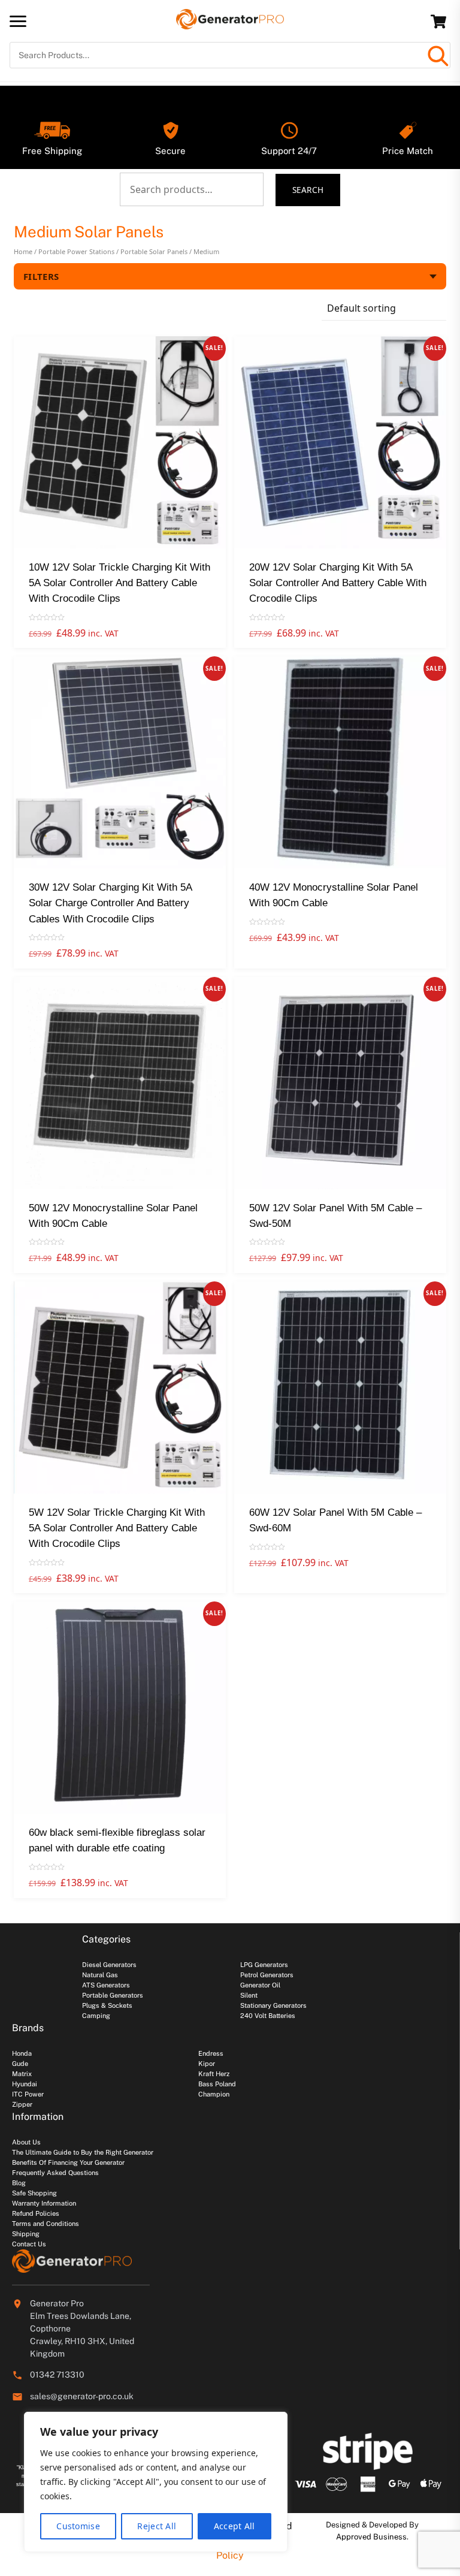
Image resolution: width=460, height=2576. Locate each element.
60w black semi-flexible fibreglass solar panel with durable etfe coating (117, 1840)
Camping (96, 2016)
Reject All (157, 2526)
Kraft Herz (214, 2074)
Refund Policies (36, 2213)
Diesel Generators (109, 1965)
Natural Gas (100, 1975)
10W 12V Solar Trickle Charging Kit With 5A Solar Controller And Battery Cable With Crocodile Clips (119, 583)
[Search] (437, 55)
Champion (214, 2094)
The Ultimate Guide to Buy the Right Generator (83, 2152)
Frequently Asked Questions (55, 2173)
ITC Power (28, 2094)
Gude (20, 2064)
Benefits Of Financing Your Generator (68, 2162)
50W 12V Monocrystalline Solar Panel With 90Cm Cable (113, 1216)
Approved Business (371, 2537)
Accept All (234, 2526)
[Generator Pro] (230, 24)
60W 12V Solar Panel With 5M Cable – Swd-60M (335, 1520)
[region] (156, 2482)
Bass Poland (217, 2084)
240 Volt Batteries (268, 2016)
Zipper (22, 2104)
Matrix (22, 2074)
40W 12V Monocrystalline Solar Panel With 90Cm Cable (334, 895)
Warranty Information (44, 2203)
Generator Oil (260, 1985)
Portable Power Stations (76, 251)
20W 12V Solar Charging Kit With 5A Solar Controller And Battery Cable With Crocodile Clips (338, 583)
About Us (26, 2142)
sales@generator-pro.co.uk (82, 2396)
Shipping (26, 2234)
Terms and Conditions (46, 2224)
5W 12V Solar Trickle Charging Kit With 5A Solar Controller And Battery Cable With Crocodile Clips (117, 1528)
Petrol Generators (267, 1975)
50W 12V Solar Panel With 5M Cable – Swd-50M (335, 1216)
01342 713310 (57, 2375)
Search (308, 190)
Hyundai (25, 2084)
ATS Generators (106, 1985)
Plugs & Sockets (107, 2005)
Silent (249, 1995)
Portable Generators (113, 1995)
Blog (19, 2183)
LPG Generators (264, 1965)
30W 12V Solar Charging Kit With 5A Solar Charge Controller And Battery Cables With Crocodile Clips (110, 903)
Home (23, 251)
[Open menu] (18, 21)
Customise (78, 2526)
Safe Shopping (34, 2193)
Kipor (207, 2064)
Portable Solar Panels (154, 251)
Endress (211, 2053)
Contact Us (29, 2244)
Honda (22, 2053)
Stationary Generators (273, 2005)
